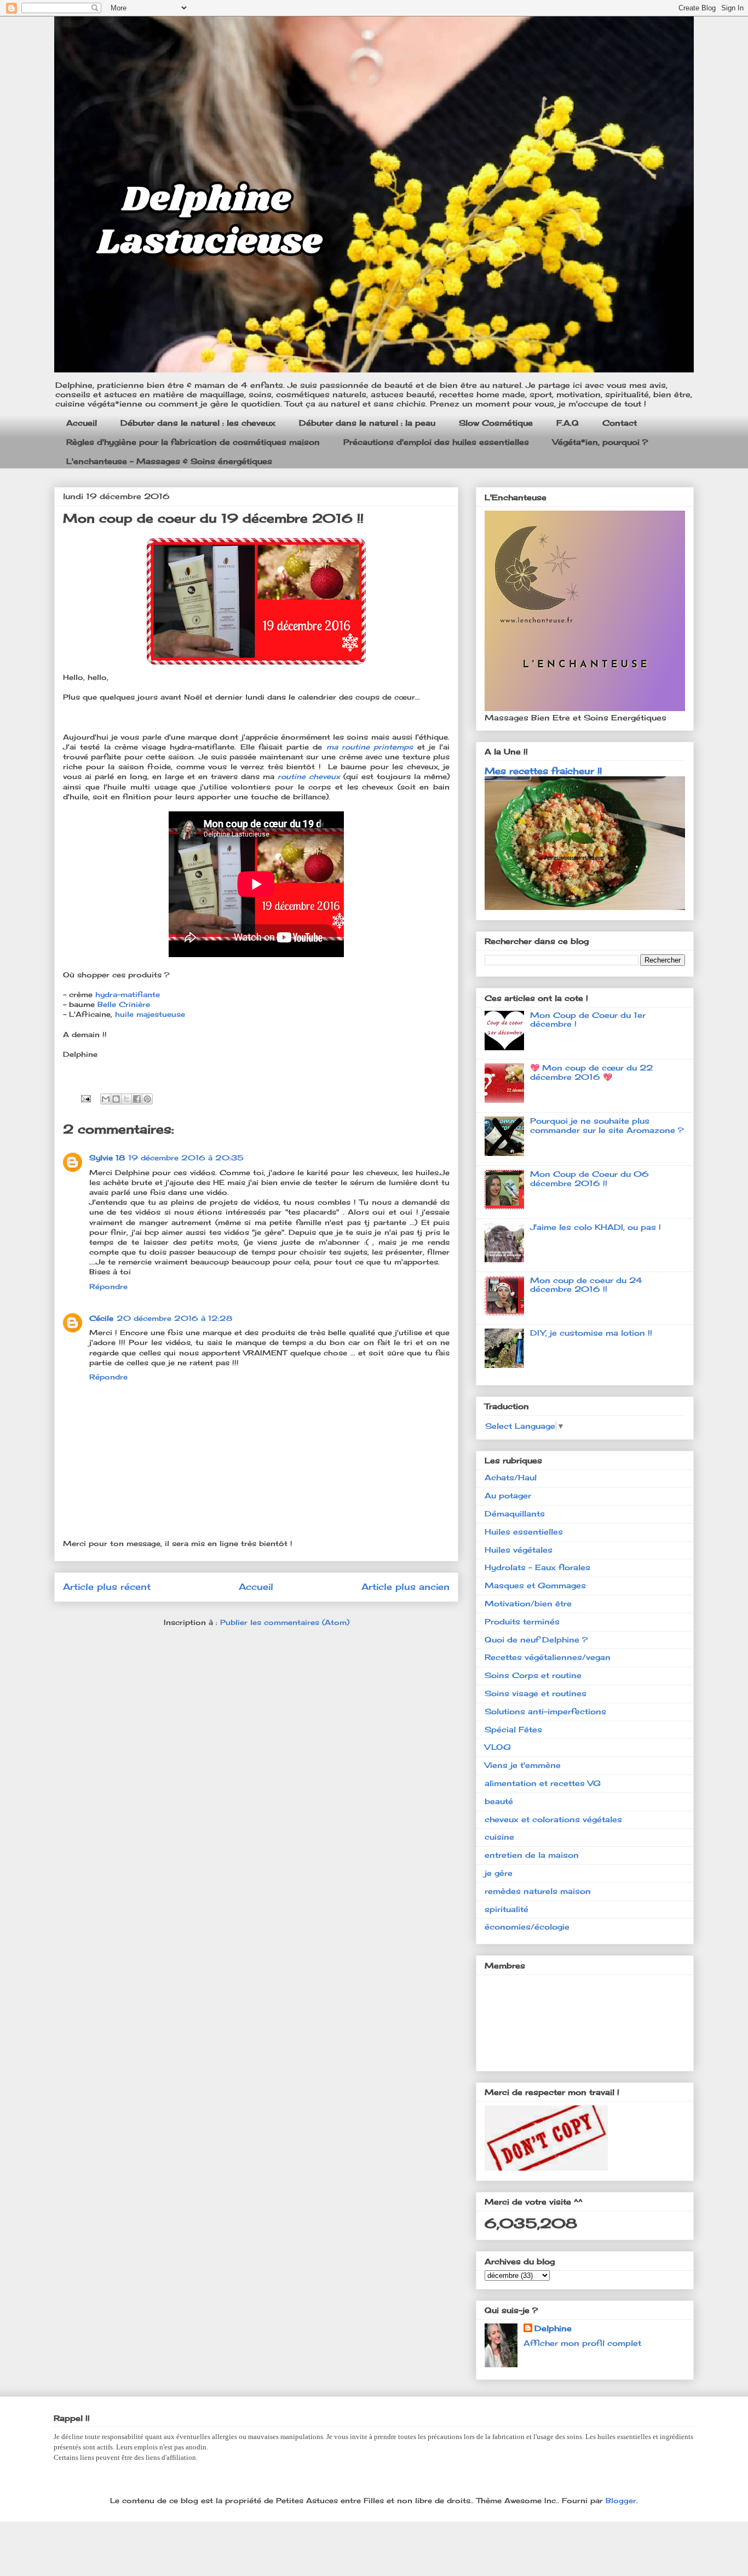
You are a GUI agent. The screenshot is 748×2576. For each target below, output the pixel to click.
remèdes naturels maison (538, 1891)
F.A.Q (568, 423)
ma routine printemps (370, 747)
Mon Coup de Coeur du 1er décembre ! (588, 1020)
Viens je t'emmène (523, 1765)
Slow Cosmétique (496, 423)
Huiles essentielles (524, 1532)
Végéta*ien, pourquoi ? (600, 442)
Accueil (82, 423)
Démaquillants (515, 1513)
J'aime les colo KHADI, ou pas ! (595, 1227)
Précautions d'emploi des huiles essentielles (436, 442)
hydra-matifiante (126, 994)
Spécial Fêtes (513, 1729)
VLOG (498, 1747)
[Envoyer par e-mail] (106, 1099)
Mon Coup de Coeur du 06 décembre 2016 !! (589, 1178)
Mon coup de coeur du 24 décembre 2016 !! (586, 1285)
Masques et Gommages (535, 1585)
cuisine (499, 1837)
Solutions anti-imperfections (545, 1711)
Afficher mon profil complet (582, 2343)
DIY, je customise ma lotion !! (591, 1333)
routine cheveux (309, 776)
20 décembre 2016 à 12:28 (174, 1318)
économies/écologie (527, 1927)
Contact (620, 423)
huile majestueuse (150, 1014)
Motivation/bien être (528, 1603)
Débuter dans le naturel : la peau (367, 423)
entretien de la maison (532, 1855)
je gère (499, 1873)
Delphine (553, 2328)
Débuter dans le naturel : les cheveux (198, 423)
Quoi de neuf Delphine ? (536, 1639)
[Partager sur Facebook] (137, 1099)
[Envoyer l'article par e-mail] (85, 1097)
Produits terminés (522, 1621)
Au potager (508, 1495)
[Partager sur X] (126, 1099)
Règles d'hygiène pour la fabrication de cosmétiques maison (193, 442)
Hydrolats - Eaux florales (537, 1567)
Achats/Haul (511, 1477)
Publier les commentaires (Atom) (285, 1622)
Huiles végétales (519, 1550)
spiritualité (507, 1909)
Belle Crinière (124, 1004)
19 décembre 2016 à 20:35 (186, 1158)
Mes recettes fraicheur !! (543, 771)
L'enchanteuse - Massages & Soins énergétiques (169, 461)
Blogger (621, 2500)
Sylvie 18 (107, 1158)
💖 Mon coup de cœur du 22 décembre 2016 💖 (591, 1072)
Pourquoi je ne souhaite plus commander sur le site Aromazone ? (607, 1125)
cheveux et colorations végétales (553, 1819)
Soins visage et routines (536, 1693)
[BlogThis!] (116, 1099)
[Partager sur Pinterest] (147, 1099)
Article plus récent (107, 1587)
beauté (499, 1801)
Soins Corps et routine (533, 1675)
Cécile (101, 1318)
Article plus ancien (405, 1587)
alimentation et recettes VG (543, 1783)
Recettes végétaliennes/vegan (548, 1657)
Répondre (108, 1286)
